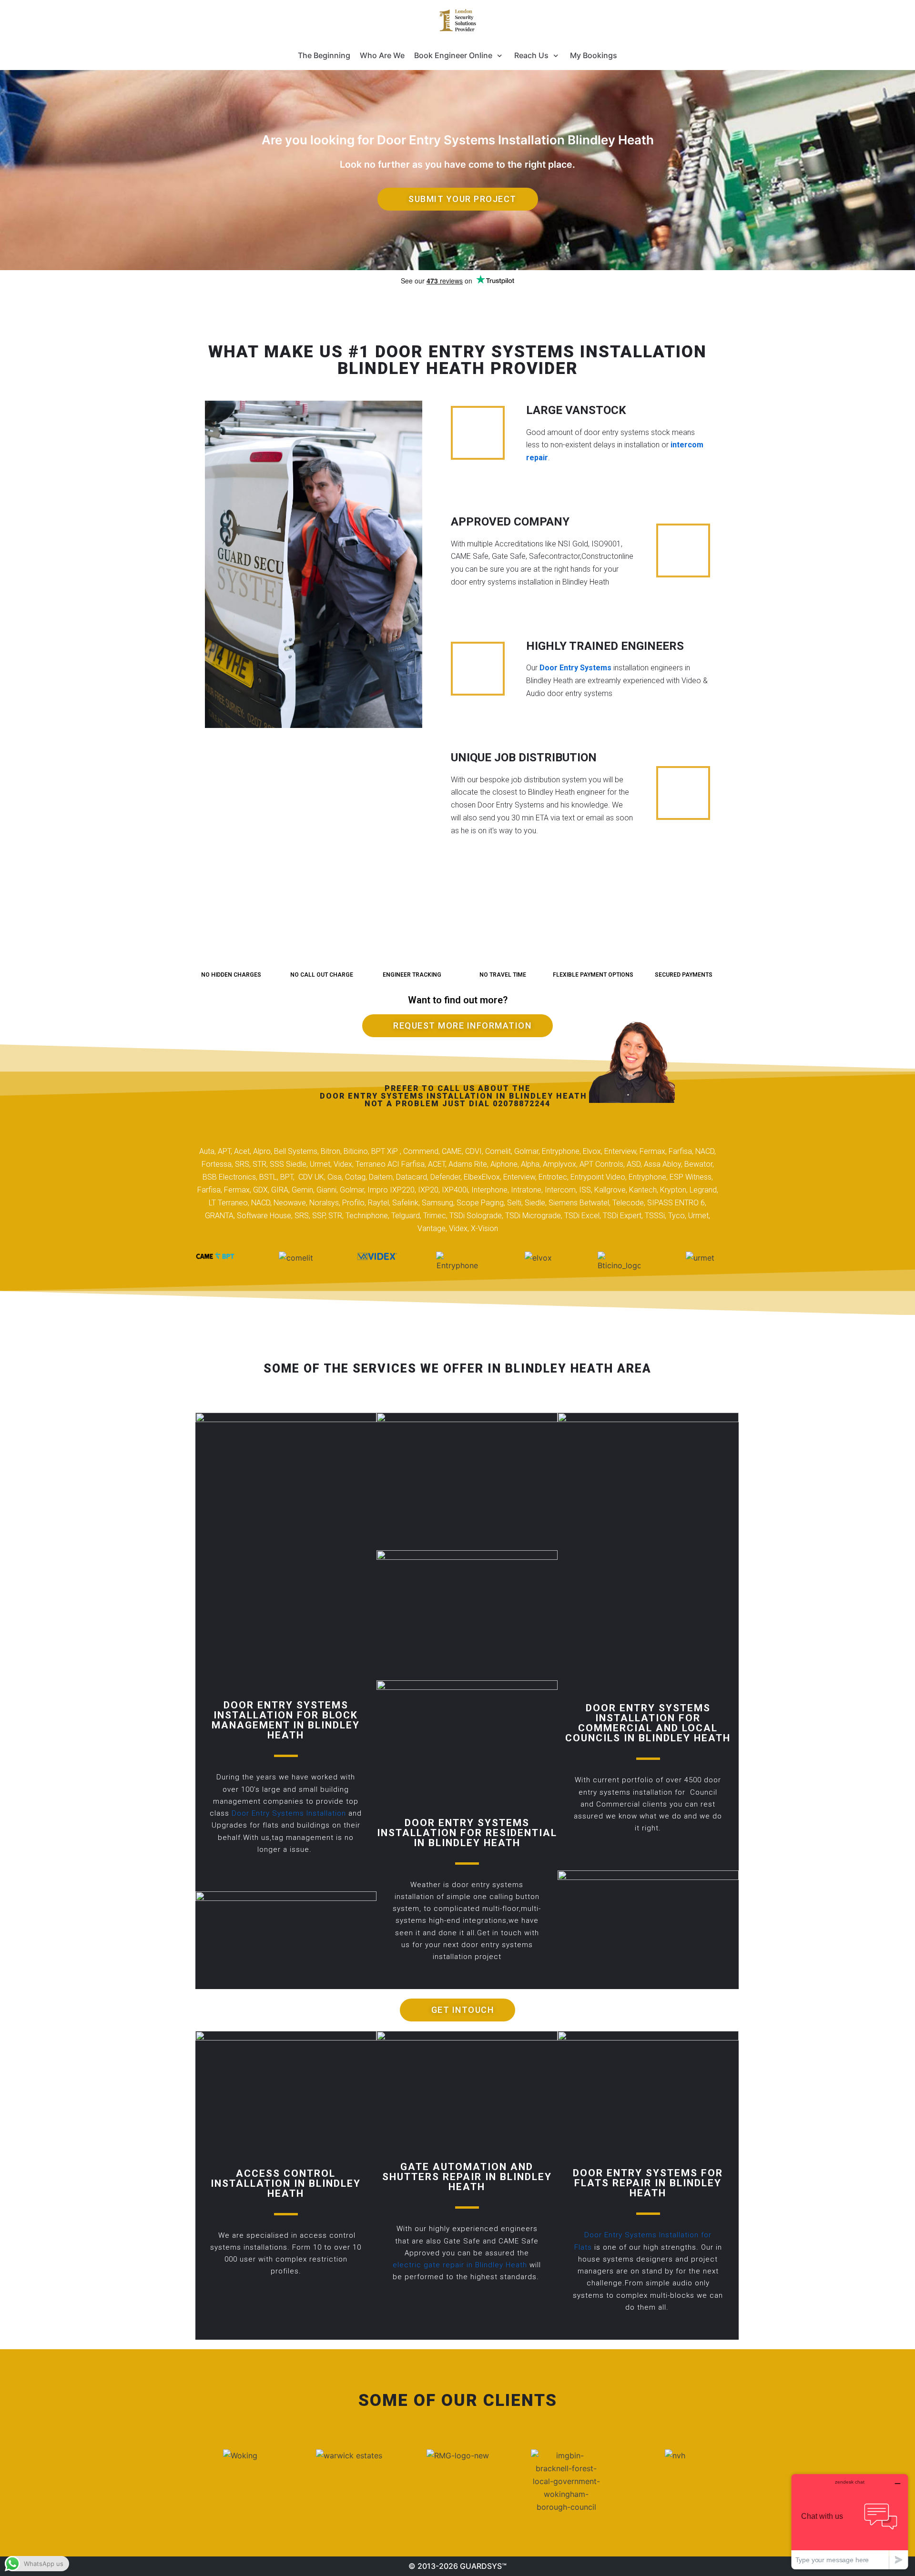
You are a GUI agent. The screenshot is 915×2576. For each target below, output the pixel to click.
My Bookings (594, 55)
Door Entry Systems (575, 668)
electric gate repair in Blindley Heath (460, 2265)
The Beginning (324, 55)
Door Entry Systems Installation (289, 1813)
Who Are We (382, 55)
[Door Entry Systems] (457, 20)
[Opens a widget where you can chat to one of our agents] (850, 2521)
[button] (458, 199)
